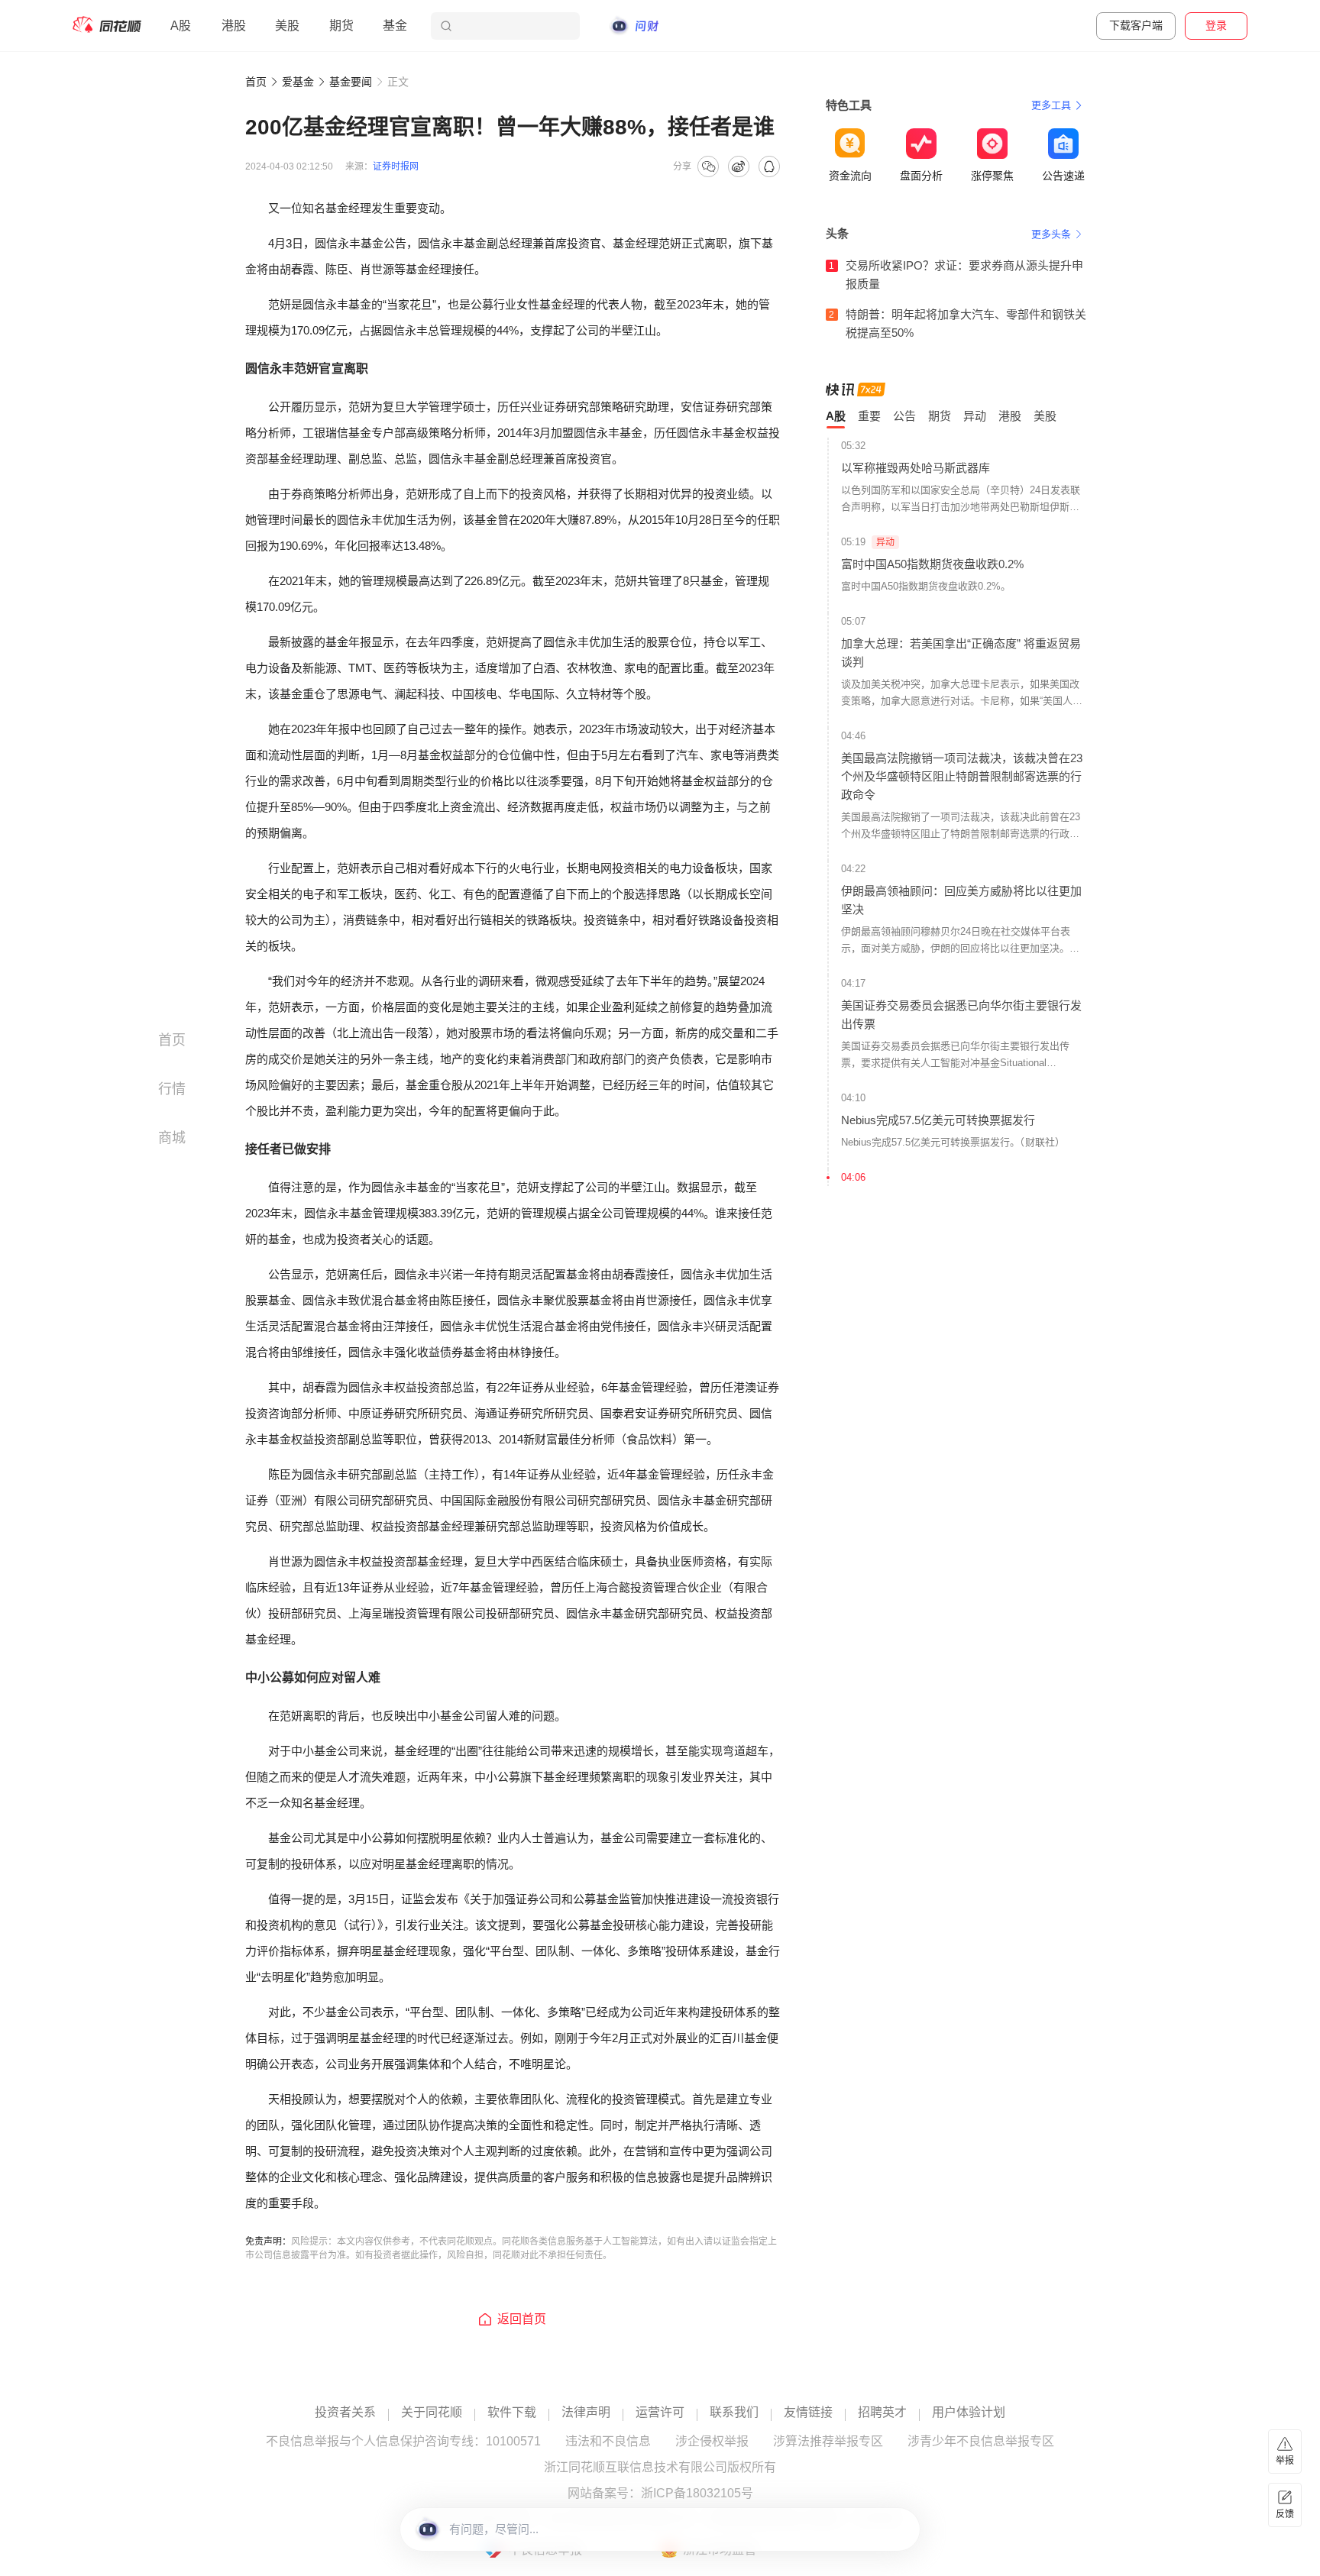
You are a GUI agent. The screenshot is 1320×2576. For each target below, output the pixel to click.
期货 (341, 26)
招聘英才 (882, 2413)
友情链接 (808, 2413)
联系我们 (734, 2413)
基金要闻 (351, 82)
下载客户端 (1136, 25)
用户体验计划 (969, 2413)
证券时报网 (396, 166)
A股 (181, 26)
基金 (395, 26)
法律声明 (586, 2413)
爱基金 (298, 82)
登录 (1216, 25)
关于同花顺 (432, 2413)
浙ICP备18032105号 (697, 2494)
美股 (287, 26)
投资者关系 (345, 2413)
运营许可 (660, 2413)
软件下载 (512, 2413)
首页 (256, 82)
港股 (234, 26)
